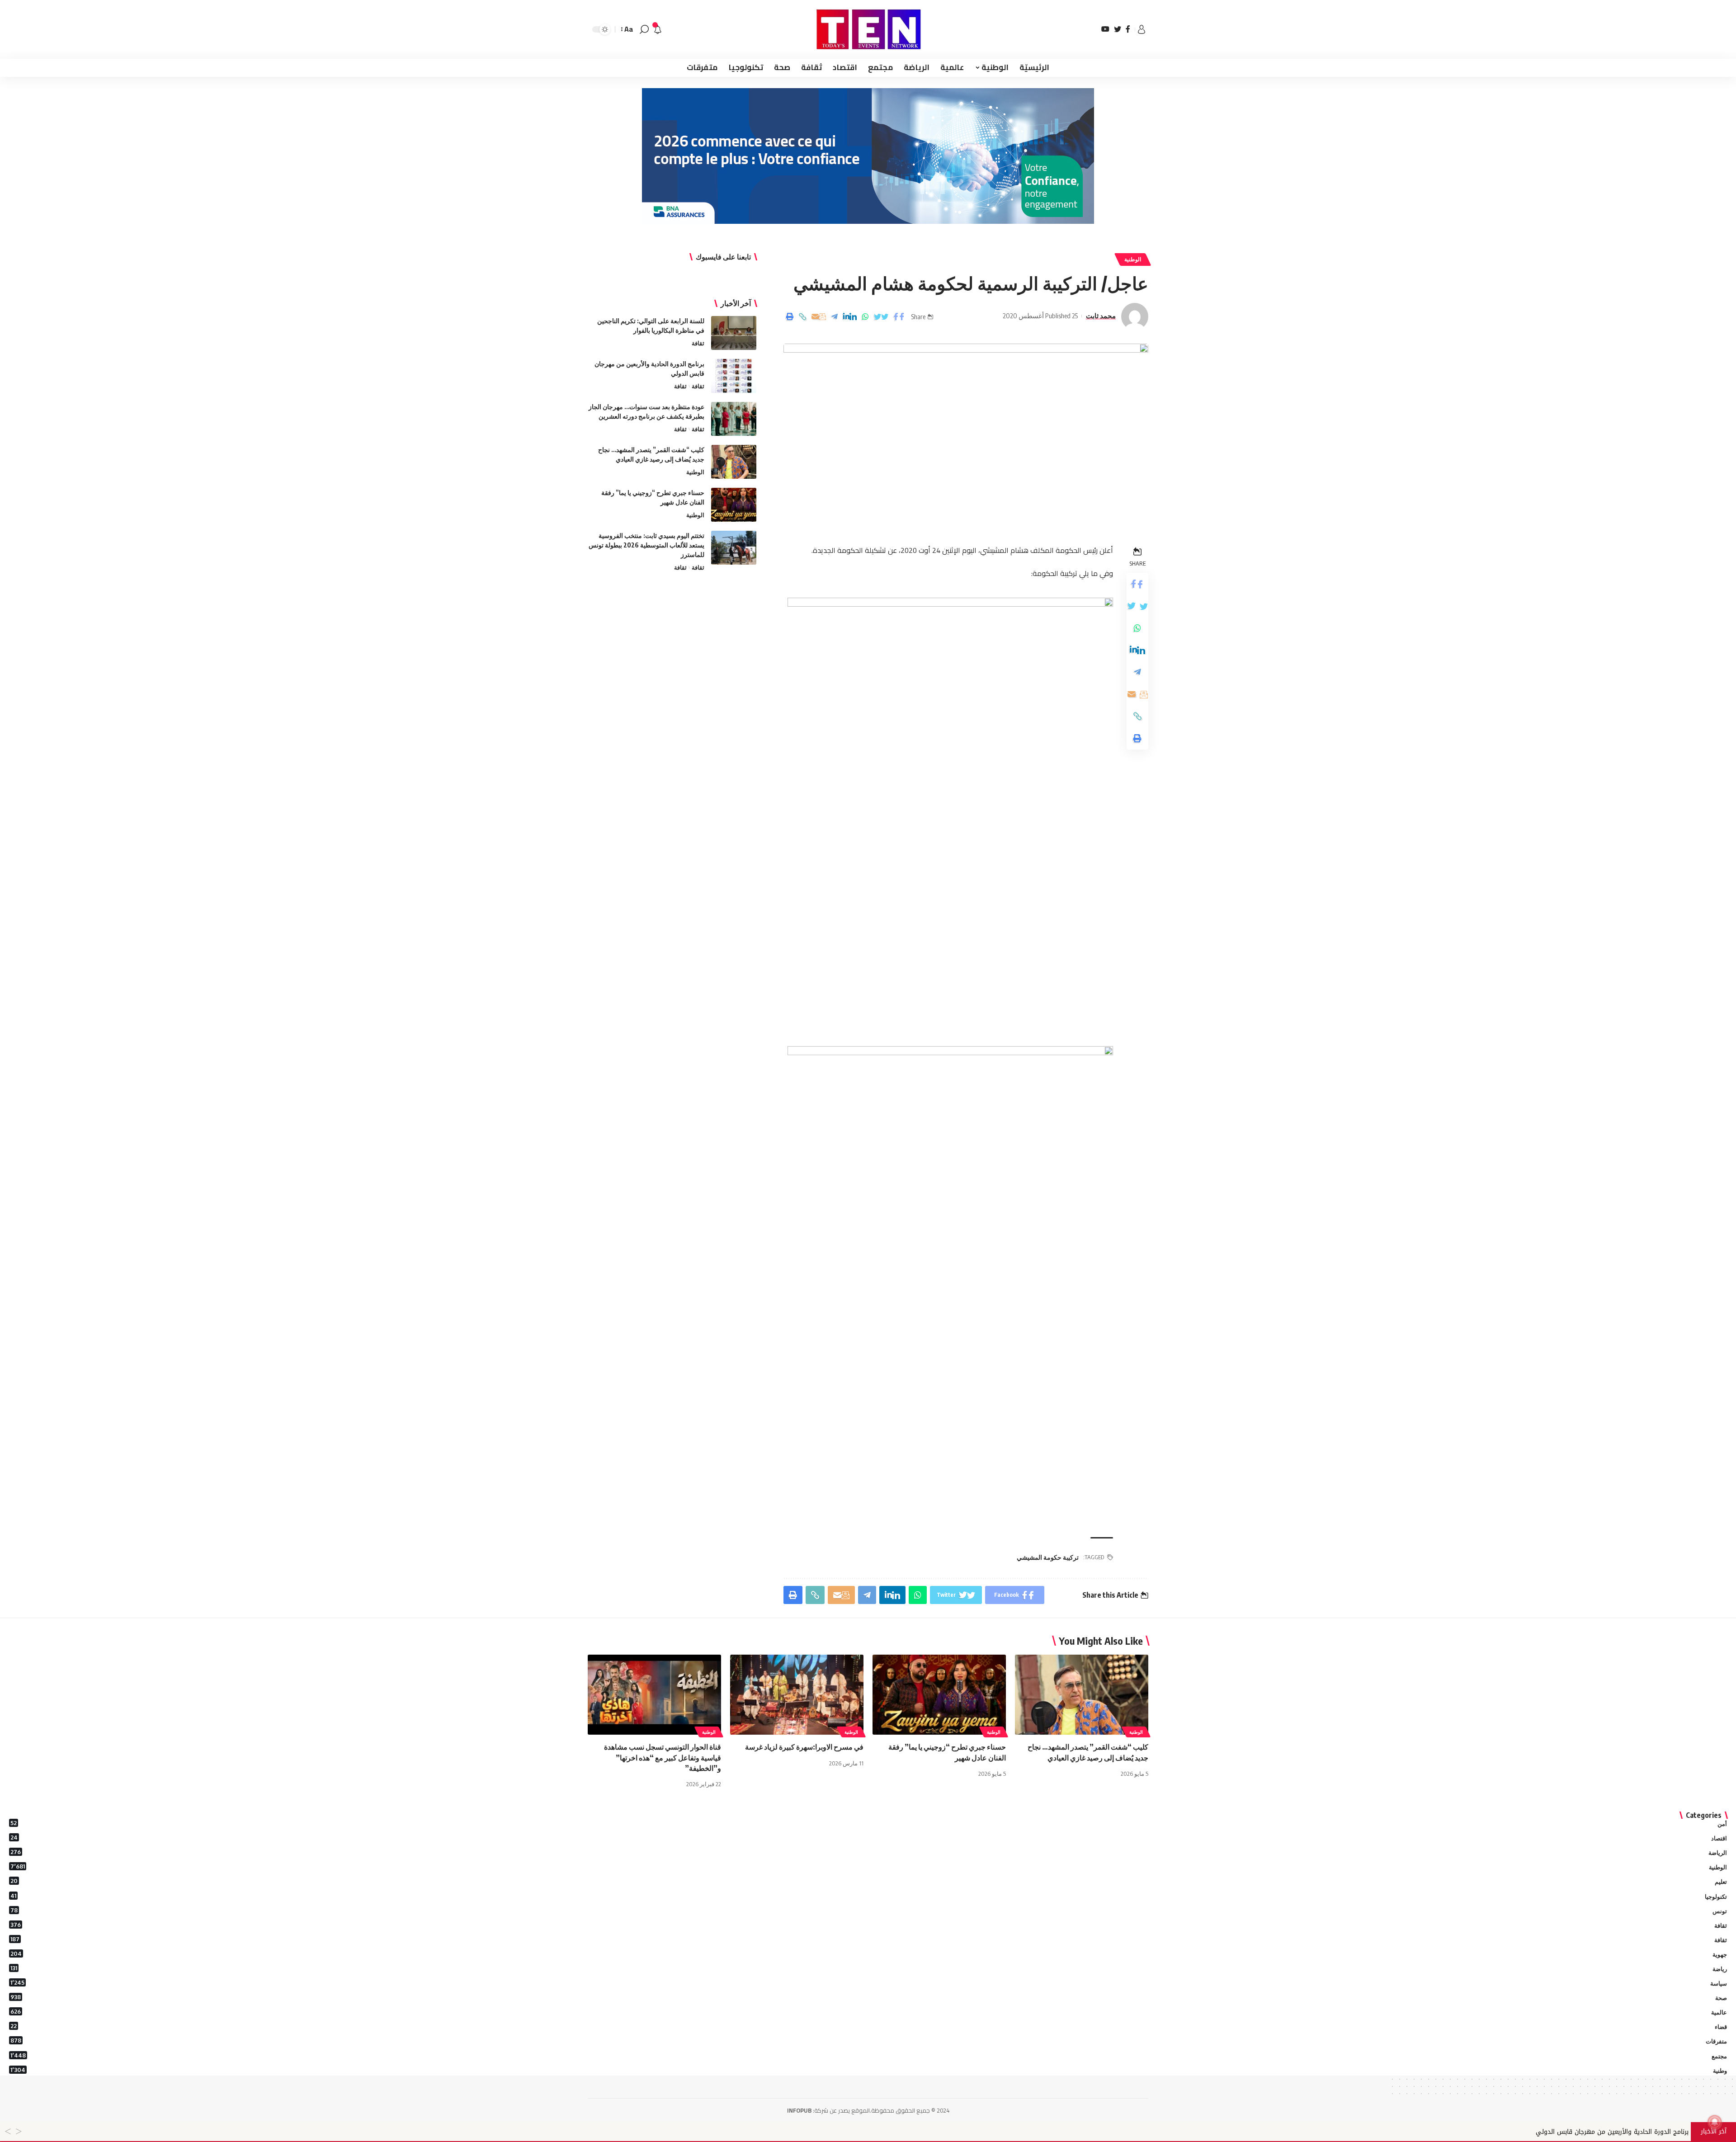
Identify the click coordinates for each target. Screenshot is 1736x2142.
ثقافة (698, 343)
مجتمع (869, 2056)
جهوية (869, 1954)
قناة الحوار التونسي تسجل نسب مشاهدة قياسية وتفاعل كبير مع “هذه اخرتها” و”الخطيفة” (663, 1757)
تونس (869, 1911)
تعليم (869, 1881)
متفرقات (869, 2041)
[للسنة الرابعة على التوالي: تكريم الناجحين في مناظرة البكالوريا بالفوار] (734, 333)
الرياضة (869, 1852)
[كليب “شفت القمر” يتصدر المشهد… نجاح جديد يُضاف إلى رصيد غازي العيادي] (734, 462)
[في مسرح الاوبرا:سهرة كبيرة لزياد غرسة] (797, 1695)
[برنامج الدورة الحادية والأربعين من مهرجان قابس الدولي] (734, 376)
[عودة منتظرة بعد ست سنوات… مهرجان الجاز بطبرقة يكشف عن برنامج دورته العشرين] (734, 419)
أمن (869, 1823)
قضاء (869, 2026)
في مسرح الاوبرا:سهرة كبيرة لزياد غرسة (804, 1747)
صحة (869, 1997)
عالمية (869, 2012)
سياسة (869, 1983)
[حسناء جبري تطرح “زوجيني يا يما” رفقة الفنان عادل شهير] (734, 505)
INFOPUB (799, 2110)
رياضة (869, 1968)
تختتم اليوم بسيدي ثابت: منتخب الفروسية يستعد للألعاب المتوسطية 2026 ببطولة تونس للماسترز (646, 545)
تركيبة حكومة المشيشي (1048, 1557)
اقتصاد (869, 1838)
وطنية (869, 2070)
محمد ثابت (1101, 316)
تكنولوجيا (869, 1896)
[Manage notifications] (1715, 2122)
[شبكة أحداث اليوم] (868, 29)
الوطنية (1133, 259)
